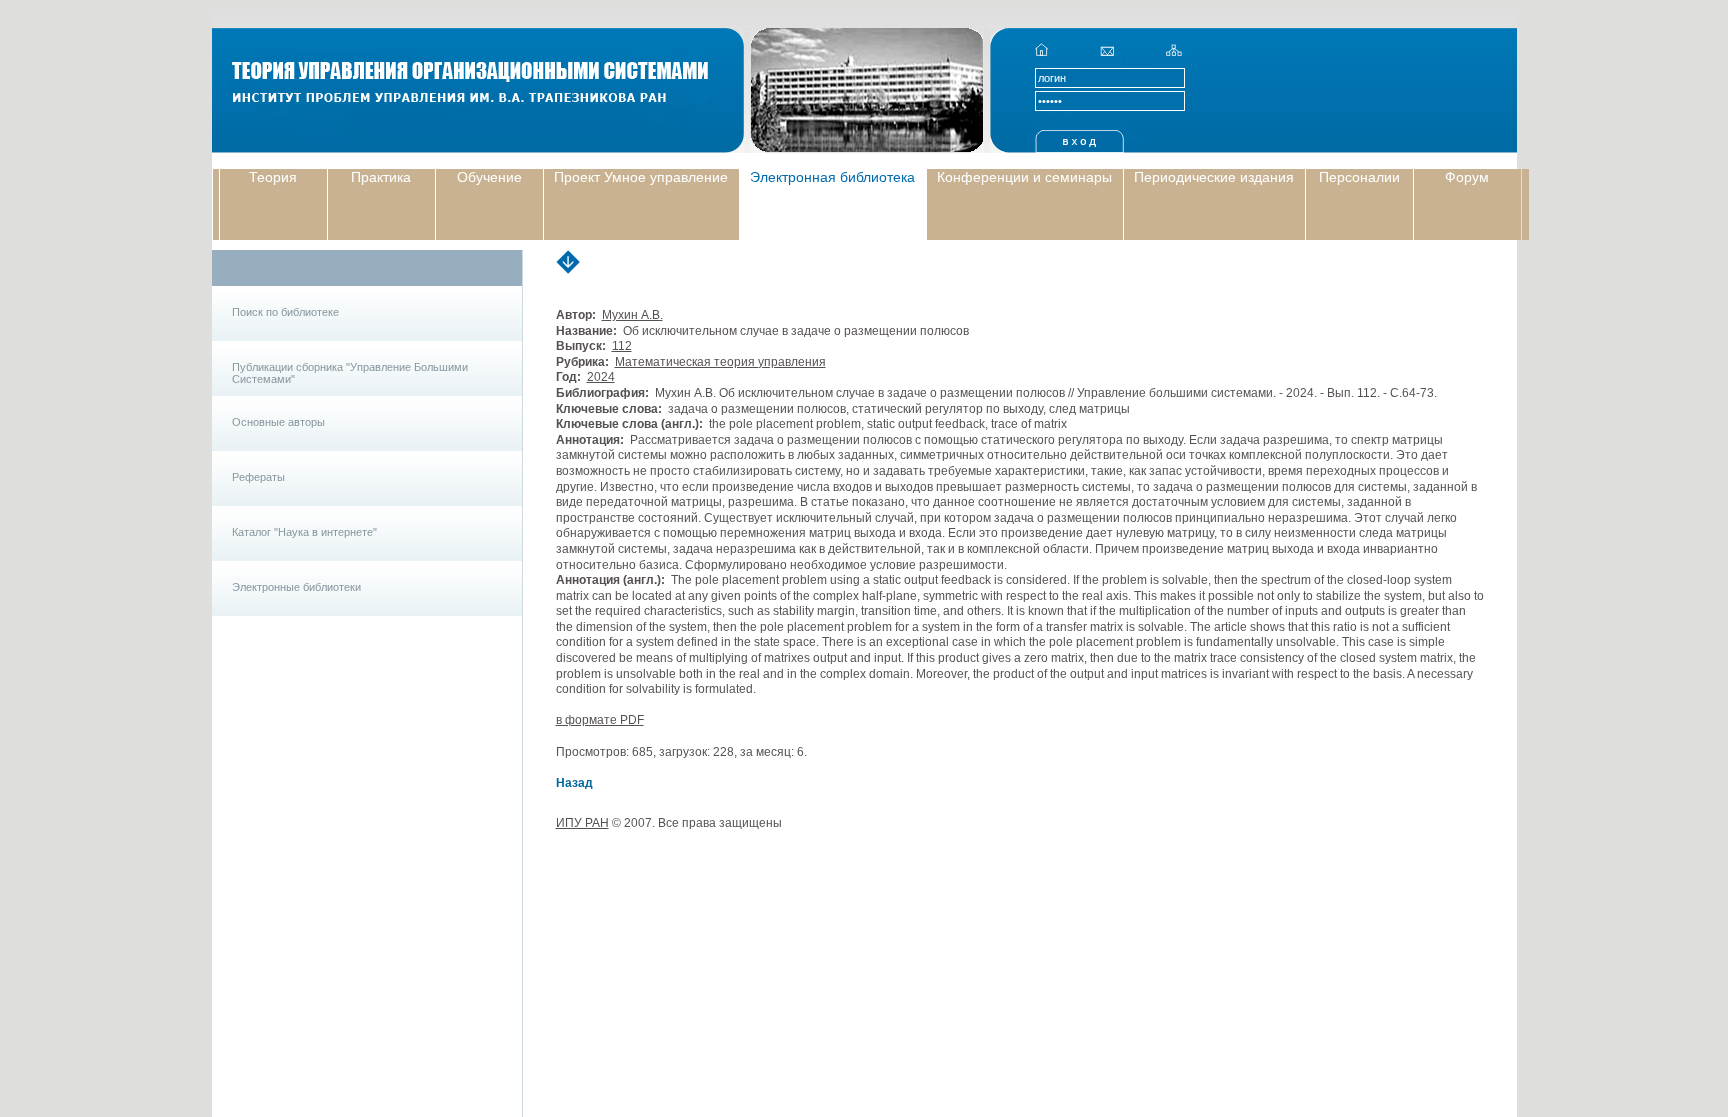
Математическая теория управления (720, 362)
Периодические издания (1214, 177)
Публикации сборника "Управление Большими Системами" (350, 373)
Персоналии (1359, 177)
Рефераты (258, 477)
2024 (601, 377)
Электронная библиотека (832, 177)
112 (622, 346)
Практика (381, 177)
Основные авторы (278, 422)
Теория (273, 177)
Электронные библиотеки (296, 587)
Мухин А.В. (632, 315)
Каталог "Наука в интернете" (304, 532)
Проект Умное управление (641, 177)
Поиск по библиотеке (285, 312)
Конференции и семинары (1024, 177)
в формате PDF (600, 720)
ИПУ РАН (582, 823)
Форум (1467, 177)
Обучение (489, 177)
